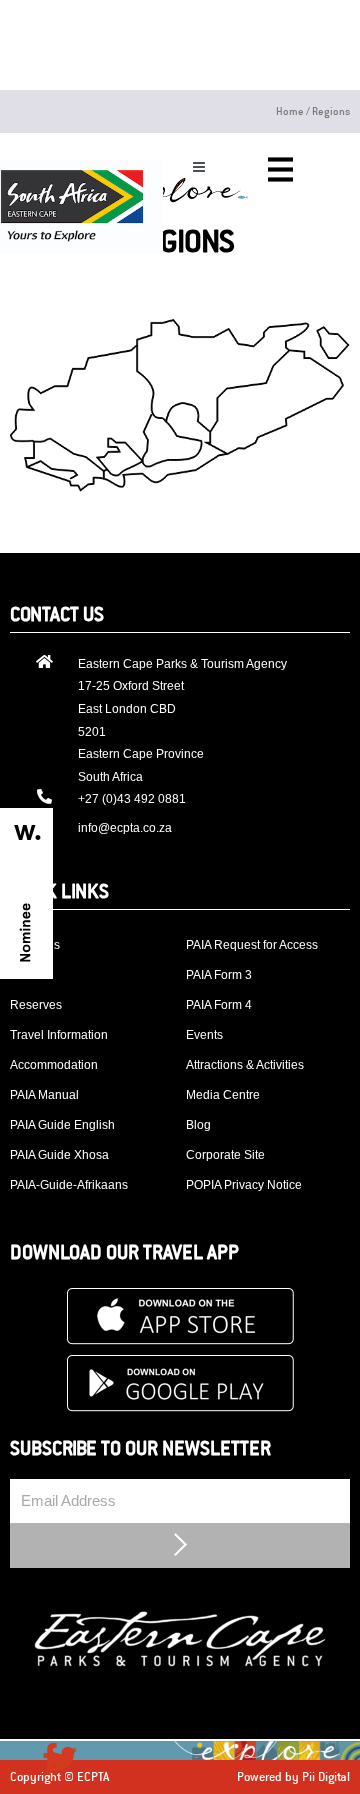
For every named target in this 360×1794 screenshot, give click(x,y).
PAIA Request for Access (252, 945)
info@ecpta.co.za (125, 828)
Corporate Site (225, 1155)
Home (290, 110)
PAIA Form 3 (219, 975)
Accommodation (54, 1065)
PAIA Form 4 (219, 1005)
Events (204, 1035)
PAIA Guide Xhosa (59, 1155)
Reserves (36, 1005)
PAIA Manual (44, 1095)
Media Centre (223, 1095)
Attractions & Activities (245, 1065)
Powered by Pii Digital (293, 1776)
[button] (198, 167)
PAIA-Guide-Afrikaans (69, 1185)
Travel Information (59, 1035)
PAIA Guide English (62, 1125)
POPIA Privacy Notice (244, 1185)
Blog (198, 1125)
